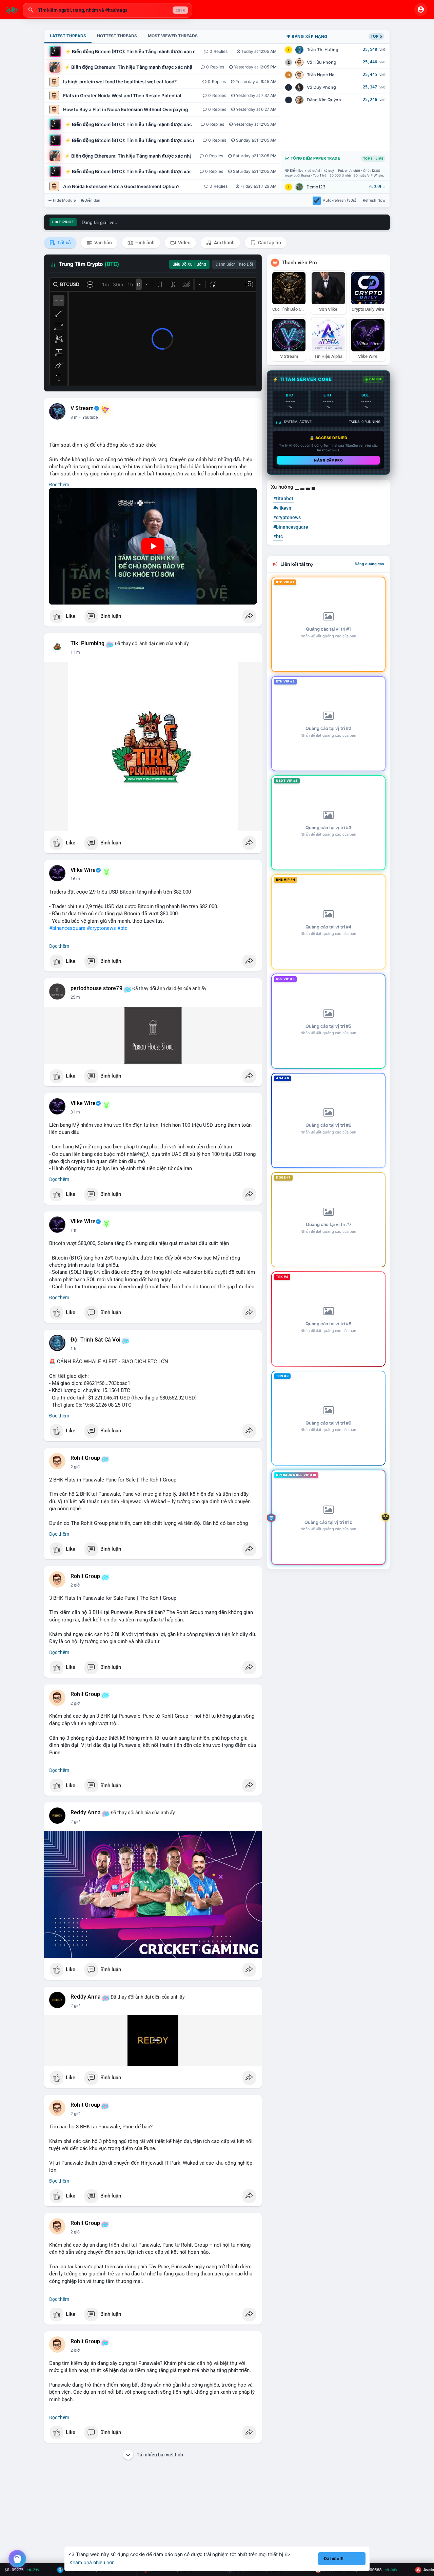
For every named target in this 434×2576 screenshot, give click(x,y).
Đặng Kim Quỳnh (324, 100)
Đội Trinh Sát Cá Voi (95, 1340)
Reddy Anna (86, 1813)
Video (184, 243)
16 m (75, 879)
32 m (75, 1112)
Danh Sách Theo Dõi (234, 264)
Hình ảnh (144, 243)
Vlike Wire (83, 870)
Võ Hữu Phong (322, 62)
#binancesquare (67, 928)
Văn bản (103, 243)
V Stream (82, 408)
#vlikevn (282, 508)
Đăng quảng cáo (369, 564)
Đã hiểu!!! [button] (334, 2559)
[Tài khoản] (421, 9)
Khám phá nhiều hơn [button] (92, 2562)
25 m (75, 997)
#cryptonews (101, 928)
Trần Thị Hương (323, 50)
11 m (75, 652)
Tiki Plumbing (88, 643)
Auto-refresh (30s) (340, 200)
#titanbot (283, 498)
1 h (73, 1230)
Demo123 (316, 187)
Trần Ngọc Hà (321, 75)
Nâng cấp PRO (328, 460)
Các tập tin (269, 243)
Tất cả (64, 243)
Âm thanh (224, 243)
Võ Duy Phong (321, 87)
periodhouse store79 (96, 988)
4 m (74, 417)
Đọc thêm (59, 485)
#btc (122, 928)
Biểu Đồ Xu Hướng (189, 264)
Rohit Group (85, 1458)
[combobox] (107, 10)
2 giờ (75, 1467)
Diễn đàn (92, 200)
